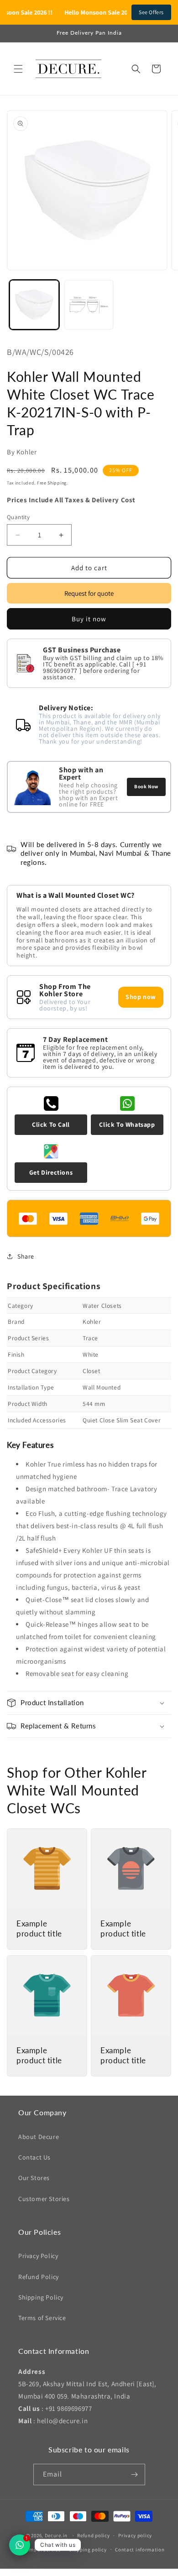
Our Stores (34, 2178)
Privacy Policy (38, 2256)
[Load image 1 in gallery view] (34, 305)
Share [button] (26, 1256)
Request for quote (89, 593)
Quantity (18, 517)
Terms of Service (42, 2318)
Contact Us (34, 2157)
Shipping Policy (41, 2297)
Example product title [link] (39, 1928)
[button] (18, 69)
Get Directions (51, 1172)
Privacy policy (135, 2535)
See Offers (151, 12)
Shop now (141, 997)
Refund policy (93, 2535)
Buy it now (89, 619)
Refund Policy (39, 2277)
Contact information (140, 2550)
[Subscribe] (135, 2475)
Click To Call (51, 1124)
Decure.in (56, 2535)
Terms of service (41, 2550)
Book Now (146, 786)
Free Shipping (52, 483)
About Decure (39, 2137)
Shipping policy (88, 2550)
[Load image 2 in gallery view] (89, 305)
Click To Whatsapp (127, 1124)
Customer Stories (44, 2199)
